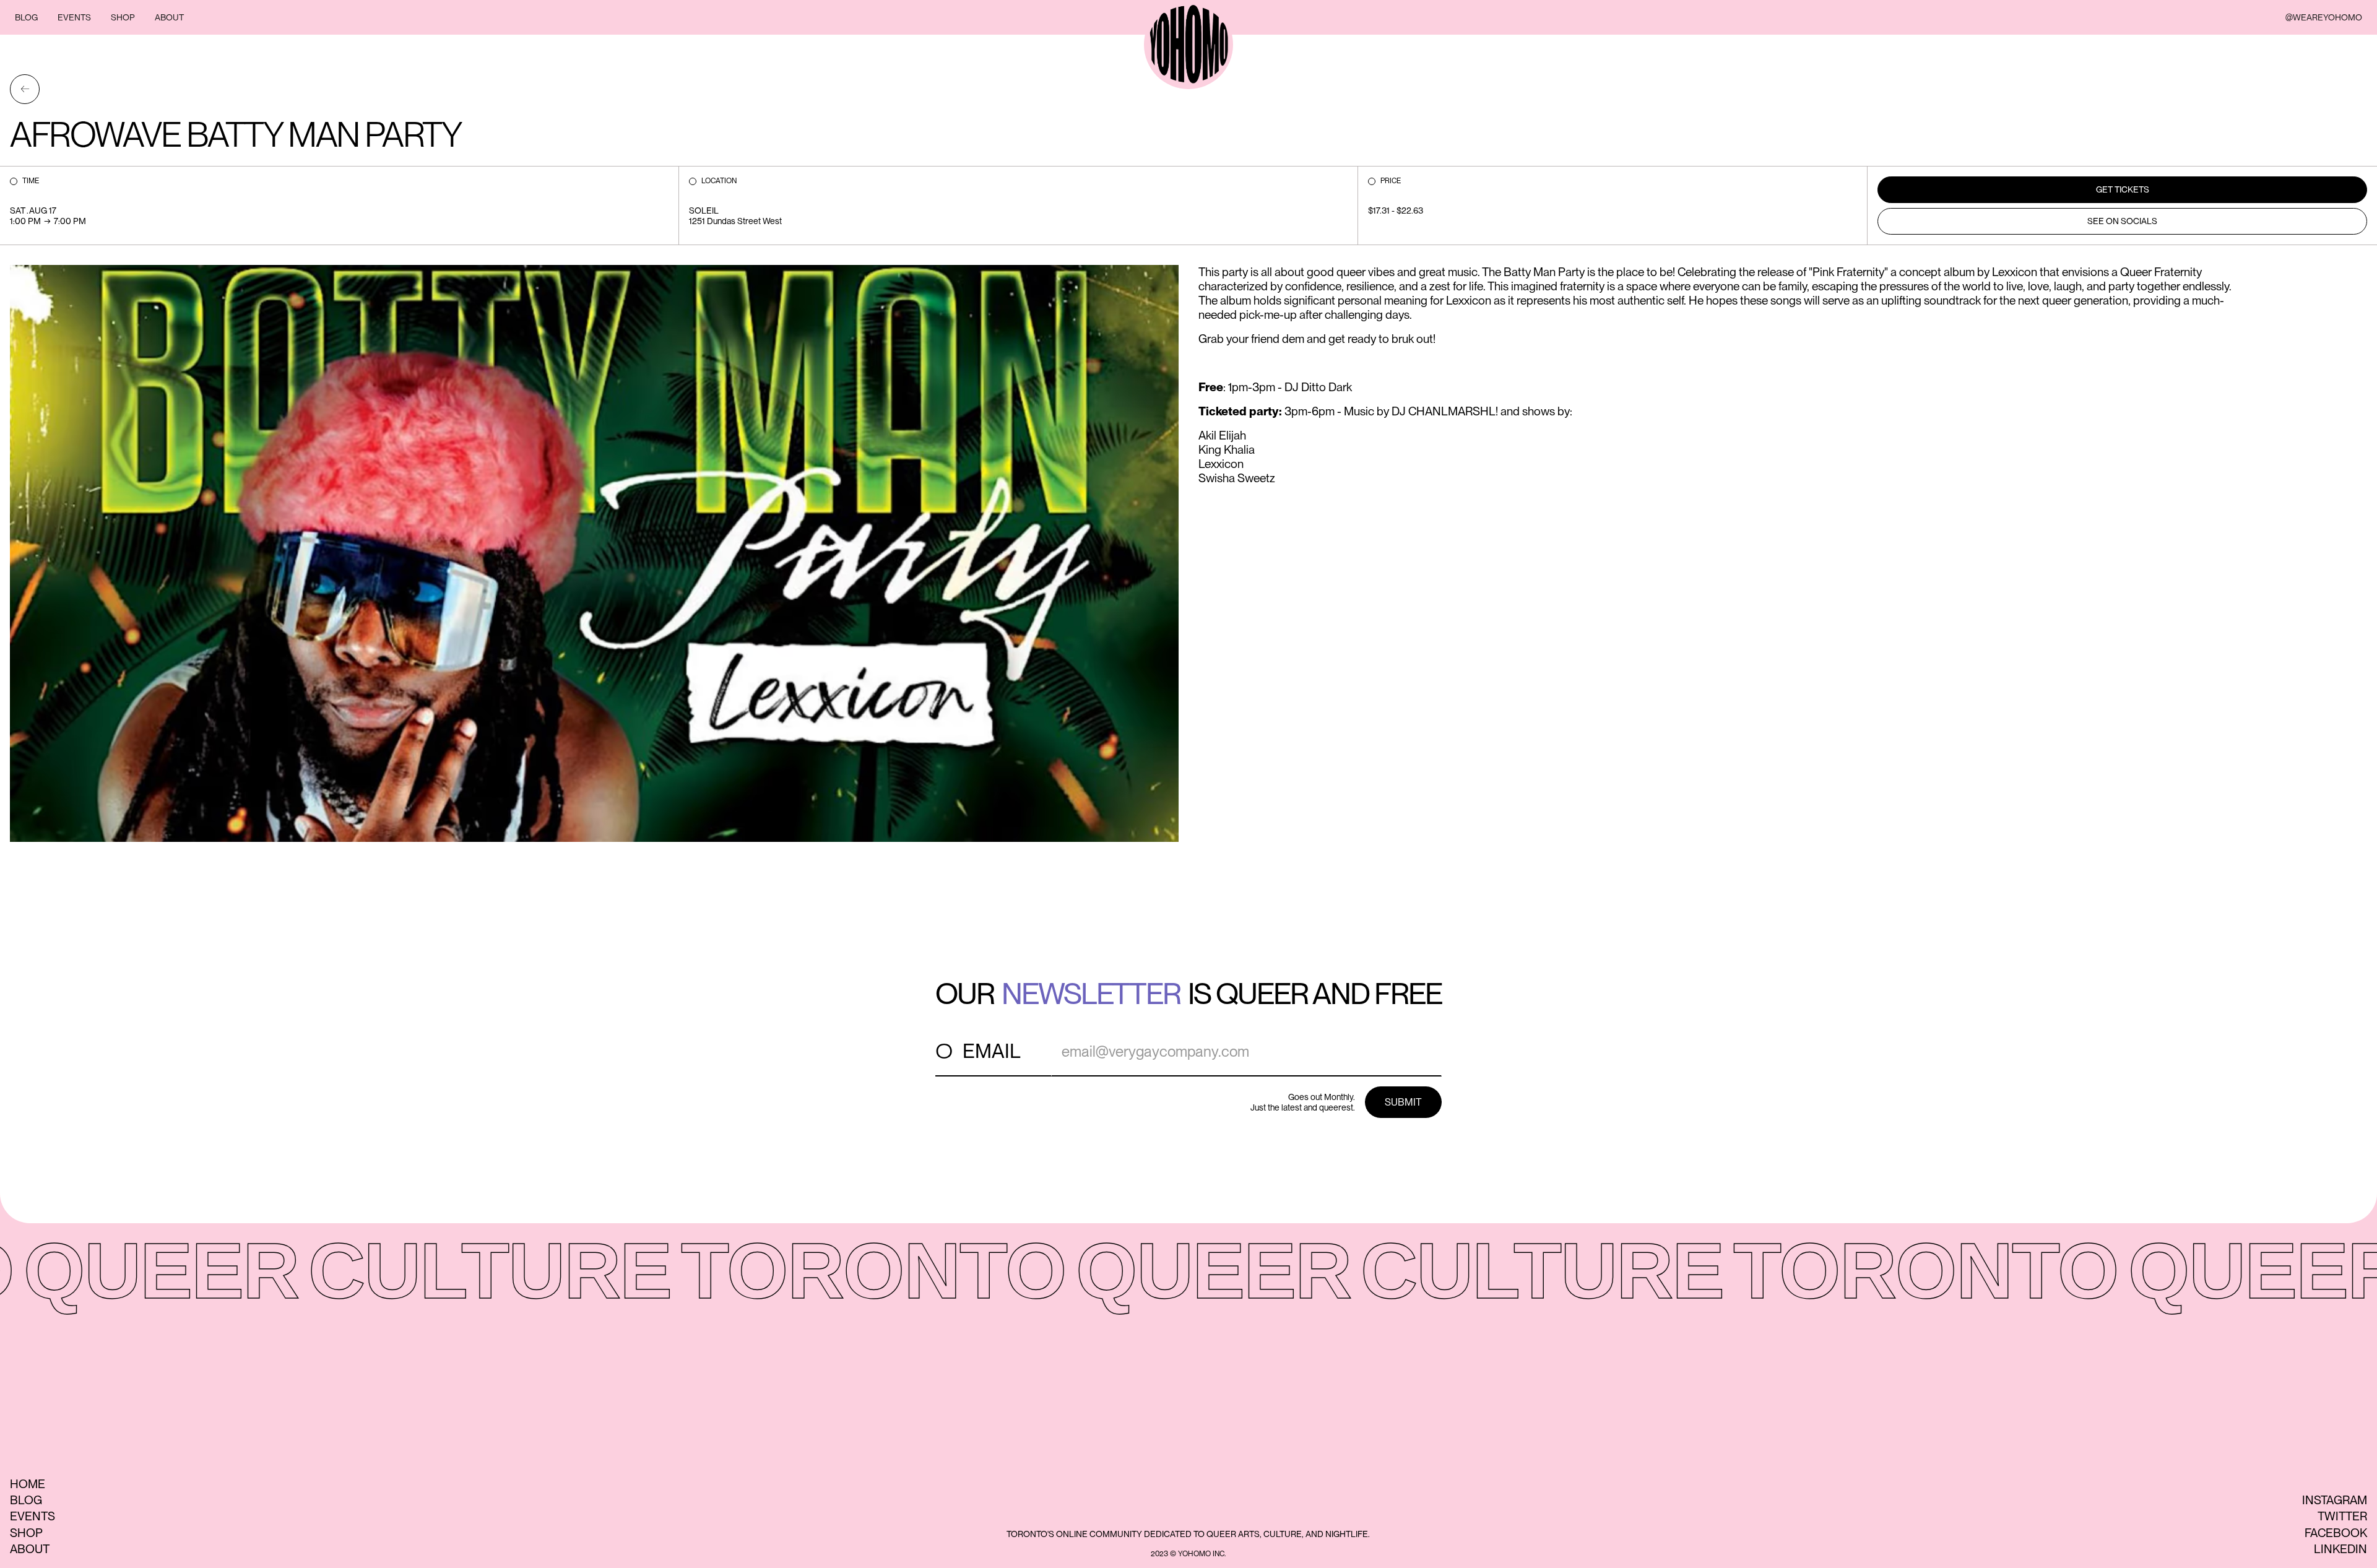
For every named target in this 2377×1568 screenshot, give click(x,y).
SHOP (123, 17)
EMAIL (992, 1051)
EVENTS (74, 17)
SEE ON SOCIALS (2122, 221)
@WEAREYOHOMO (2324, 17)
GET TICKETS (2123, 189)
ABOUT (169, 17)
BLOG (26, 17)
